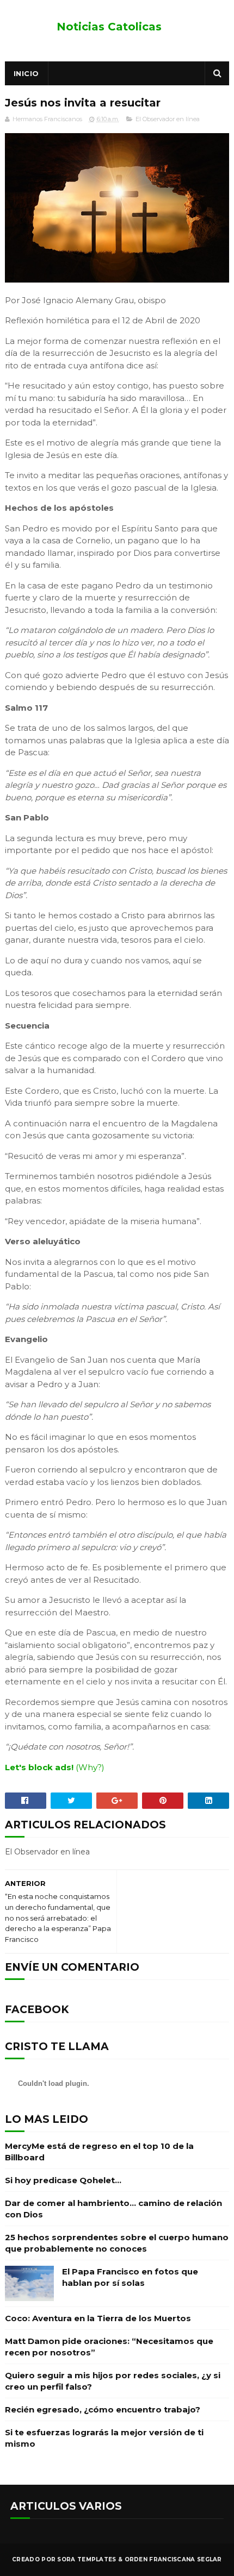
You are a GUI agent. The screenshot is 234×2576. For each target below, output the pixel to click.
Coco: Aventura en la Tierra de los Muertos (98, 2318)
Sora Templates (87, 2559)
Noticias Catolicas (109, 27)
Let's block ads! (39, 1767)
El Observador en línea (168, 119)
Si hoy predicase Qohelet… (63, 2180)
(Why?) (90, 1767)
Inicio (26, 73)
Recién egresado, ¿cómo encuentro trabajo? (103, 2409)
